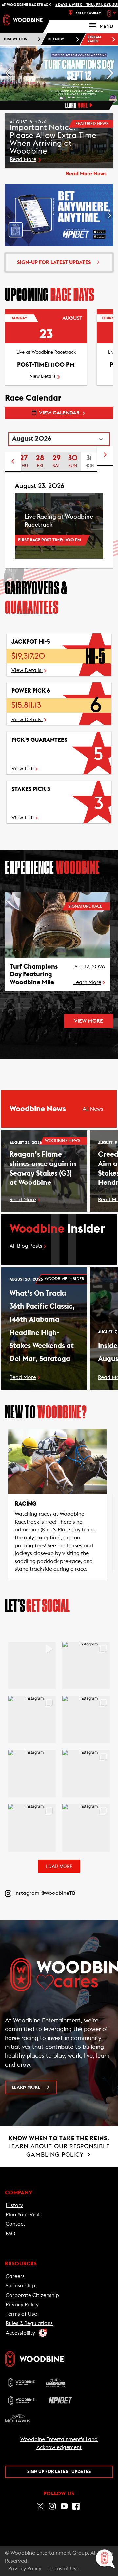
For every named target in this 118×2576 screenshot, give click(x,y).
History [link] (14, 2205)
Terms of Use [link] (21, 2314)
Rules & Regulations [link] (29, 2323)
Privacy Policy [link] (22, 2305)
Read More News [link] (86, 174)
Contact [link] (15, 2224)
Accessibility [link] (20, 2333)
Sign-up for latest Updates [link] (54, 262)
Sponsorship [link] (20, 2286)
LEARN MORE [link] (26, 2087)
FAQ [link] (10, 2234)
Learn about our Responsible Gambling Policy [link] (59, 2146)
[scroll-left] (13, 462)
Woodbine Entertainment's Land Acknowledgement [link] (59, 2443)
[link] (23, 20)
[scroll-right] (105, 456)
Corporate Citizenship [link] (32, 2295)
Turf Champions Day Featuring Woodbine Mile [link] (34, 974)
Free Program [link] (89, 13)
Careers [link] (15, 2276)
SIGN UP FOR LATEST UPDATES (59, 2472)
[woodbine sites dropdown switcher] (112, 13)
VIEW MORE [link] (88, 1021)
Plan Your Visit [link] (23, 2215)
